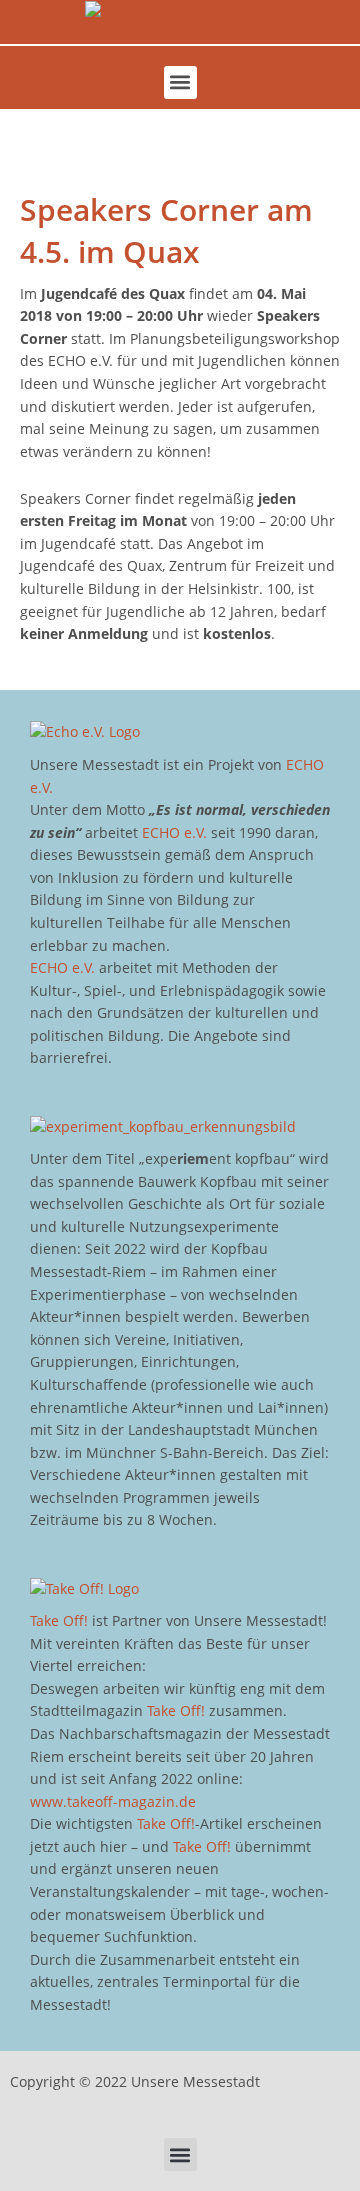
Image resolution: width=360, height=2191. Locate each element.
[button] (180, 82)
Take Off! (59, 1620)
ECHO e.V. (174, 832)
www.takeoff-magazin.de (113, 1801)
